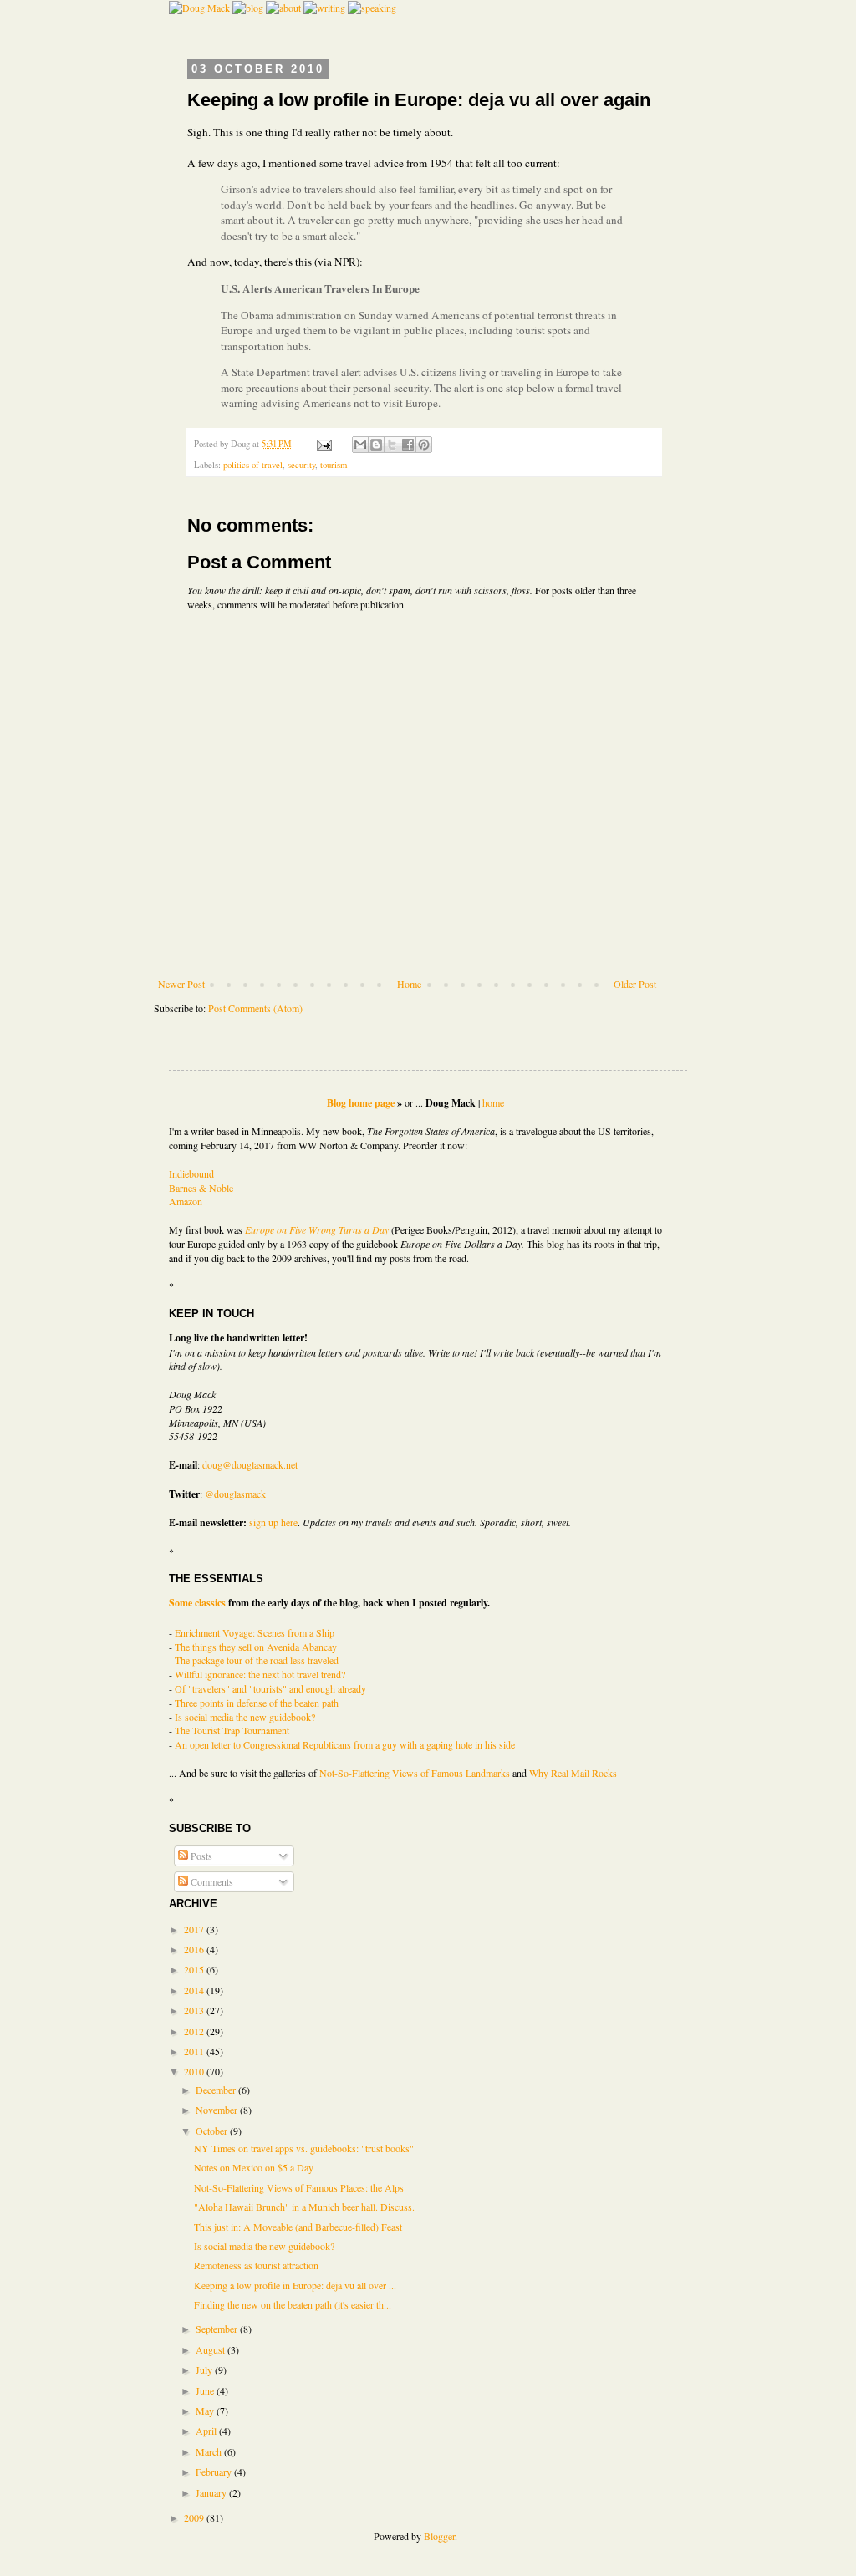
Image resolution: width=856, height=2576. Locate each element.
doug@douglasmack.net (250, 1464)
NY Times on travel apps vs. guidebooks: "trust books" (304, 2148)
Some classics (197, 1603)
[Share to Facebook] (408, 445)
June (206, 2390)
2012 (195, 2031)
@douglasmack (235, 1494)
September (218, 2329)
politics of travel (253, 465)
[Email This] (360, 445)
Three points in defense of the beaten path (257, 1703)
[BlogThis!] (376, 445)
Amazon (186, 1201)
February (215, 2472)
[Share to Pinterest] (424, 445)
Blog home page (361, 1103)
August (211, 2349)
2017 (195, 1929)
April (207, 2431)
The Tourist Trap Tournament (232, 1730)
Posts (200, 1856)
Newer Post (181, 984)
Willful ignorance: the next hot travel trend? (260, 1674)
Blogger (439, 2536)
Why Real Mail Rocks (573, 1773)
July (205, 2370)
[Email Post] (324, 444)
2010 (195, 2071)
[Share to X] (392, 445)
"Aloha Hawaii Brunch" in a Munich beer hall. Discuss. (304, 2207)
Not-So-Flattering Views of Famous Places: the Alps (299, 2187)
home (493, 1102)
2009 (195, 2517)
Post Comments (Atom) (255, 1008)
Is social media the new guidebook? (245, 1717)
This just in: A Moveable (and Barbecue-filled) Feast (298, 2227)
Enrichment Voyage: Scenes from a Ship (255, 1632)
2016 (195, 1949)
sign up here (273, 1522)
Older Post (635, 984)
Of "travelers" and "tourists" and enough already (270, 1688)
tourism (334, 465)
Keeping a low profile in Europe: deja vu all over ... (295, 2285)
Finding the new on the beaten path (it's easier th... (293, 2304)
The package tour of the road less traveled (257, 1660)
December (217, 2090)
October (213, 2131)
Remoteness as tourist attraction (256, 2265)
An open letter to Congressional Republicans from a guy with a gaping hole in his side (345, 1744)
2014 (195, 1990)
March (210, 2451)
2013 (195, 2010)
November (218, 2110)
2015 (195, 1969)
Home (409, 984)
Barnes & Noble (201, 1188)
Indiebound (191, 1173)
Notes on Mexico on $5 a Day (254, 2167)
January (212, 2492)
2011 (195, 2051)
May (206, 2411)
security (301, 465)
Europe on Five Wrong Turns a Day (317, 1229)
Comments (211, 1881)
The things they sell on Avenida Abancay (256, 1647)
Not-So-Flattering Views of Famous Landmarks (415, 1773)
